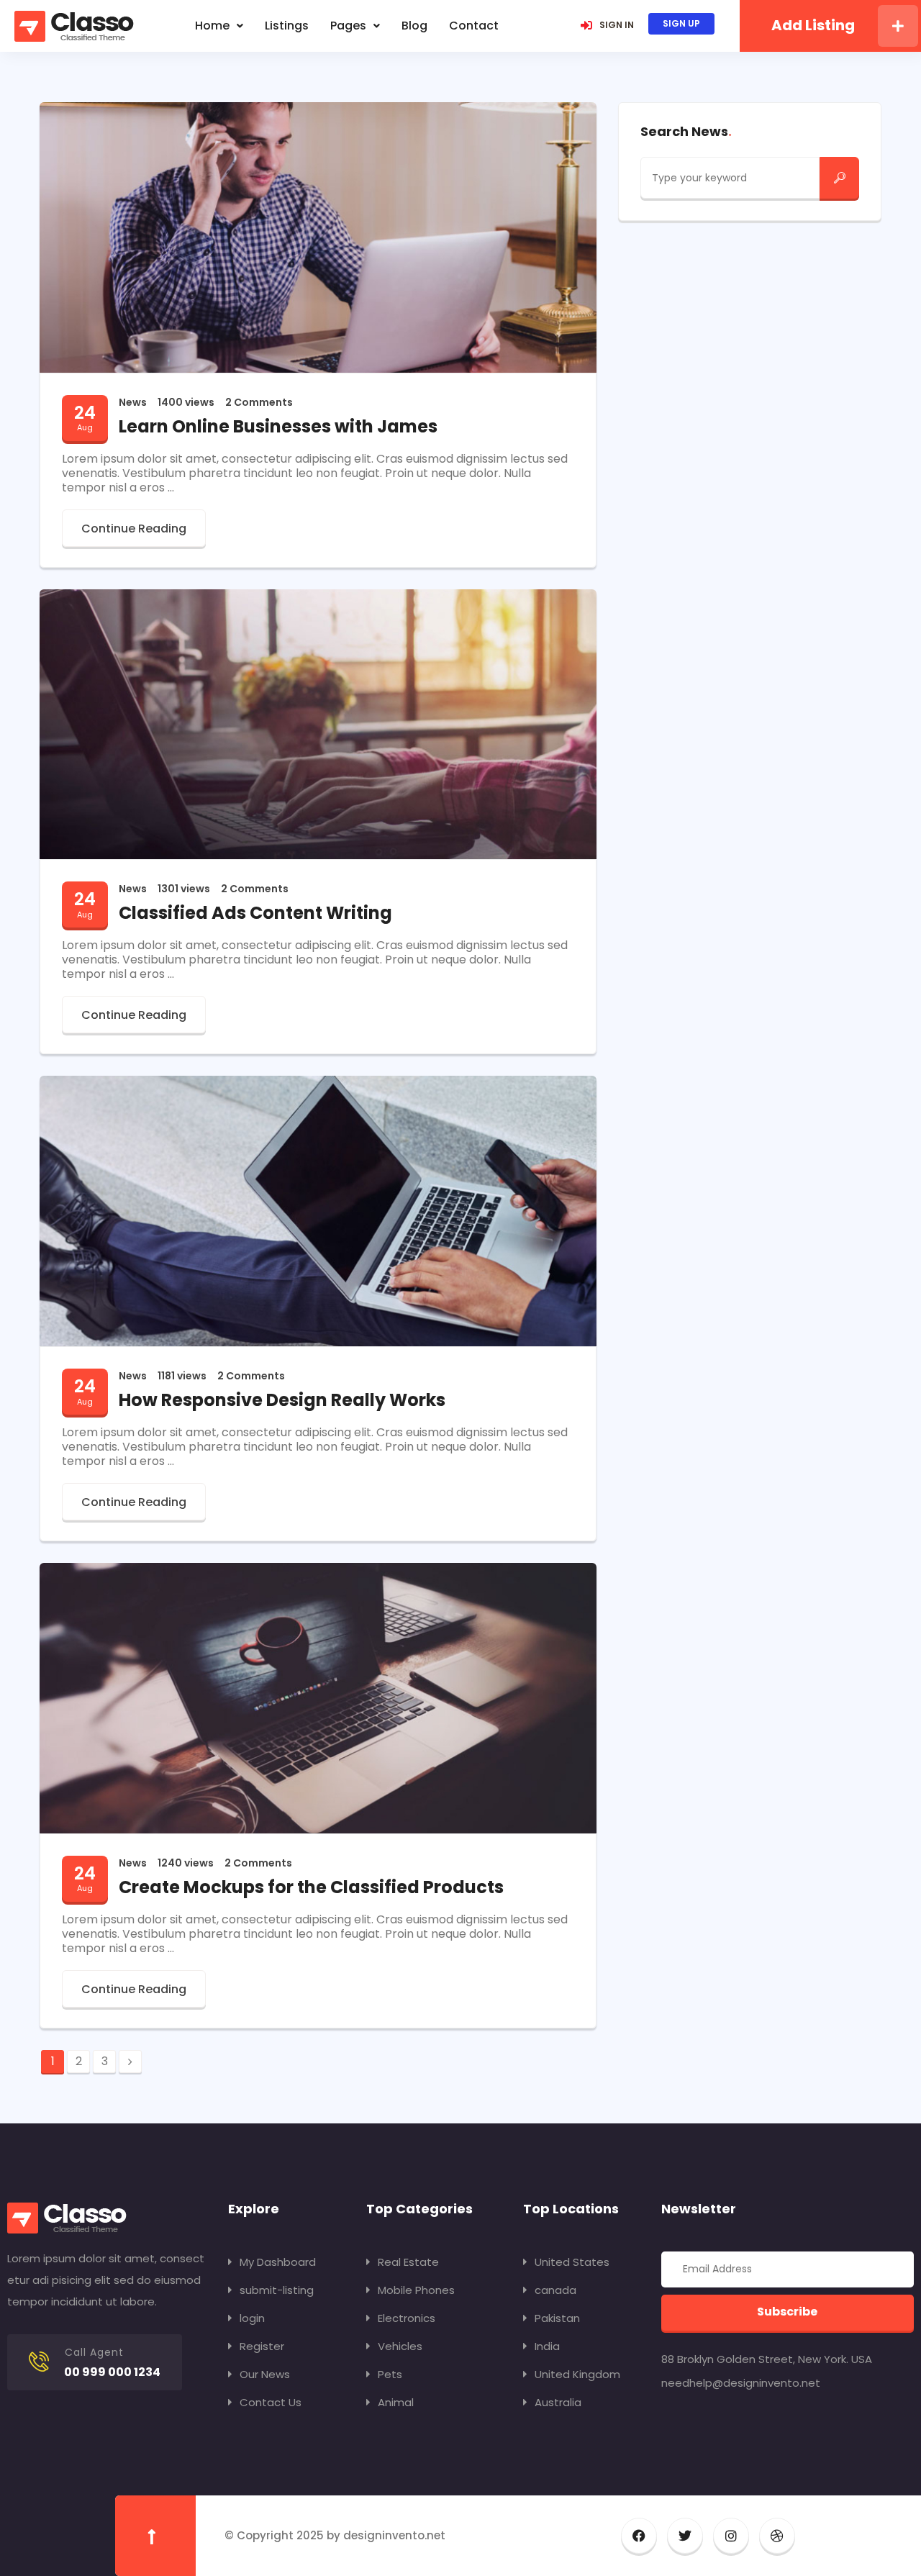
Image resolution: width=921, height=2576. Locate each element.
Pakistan (557, 2318)
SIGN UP (681, 23)
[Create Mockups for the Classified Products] (318, 1697)
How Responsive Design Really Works (282, 1400)
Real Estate (408, 2262)
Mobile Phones (416, 2290)
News (133, 402)
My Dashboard (278, 2262)
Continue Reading (134, 529)
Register (262, 2346)
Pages (348, 26)
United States (572, 2262)
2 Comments (259, 402)
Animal (396, 2402)
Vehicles (400, 2346)
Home (212, 26)
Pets (390, 2374)
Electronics (407, 2318)
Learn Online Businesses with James (278, 426)
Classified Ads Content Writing (255, 913)
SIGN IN (617, 25)
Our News (265, 2374)
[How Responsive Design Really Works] (318, 1210)
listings (287, 26)
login (252, 2318)
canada (555, 2290)
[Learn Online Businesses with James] (318, 236)
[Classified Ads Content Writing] (318, 724)
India (547, 2346)
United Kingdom (577, 2374)
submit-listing (277, 2290)
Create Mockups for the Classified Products (311, 1887)
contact (474, 26)
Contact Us (271, 2402)
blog (414, 26)
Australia (558, 2402)
